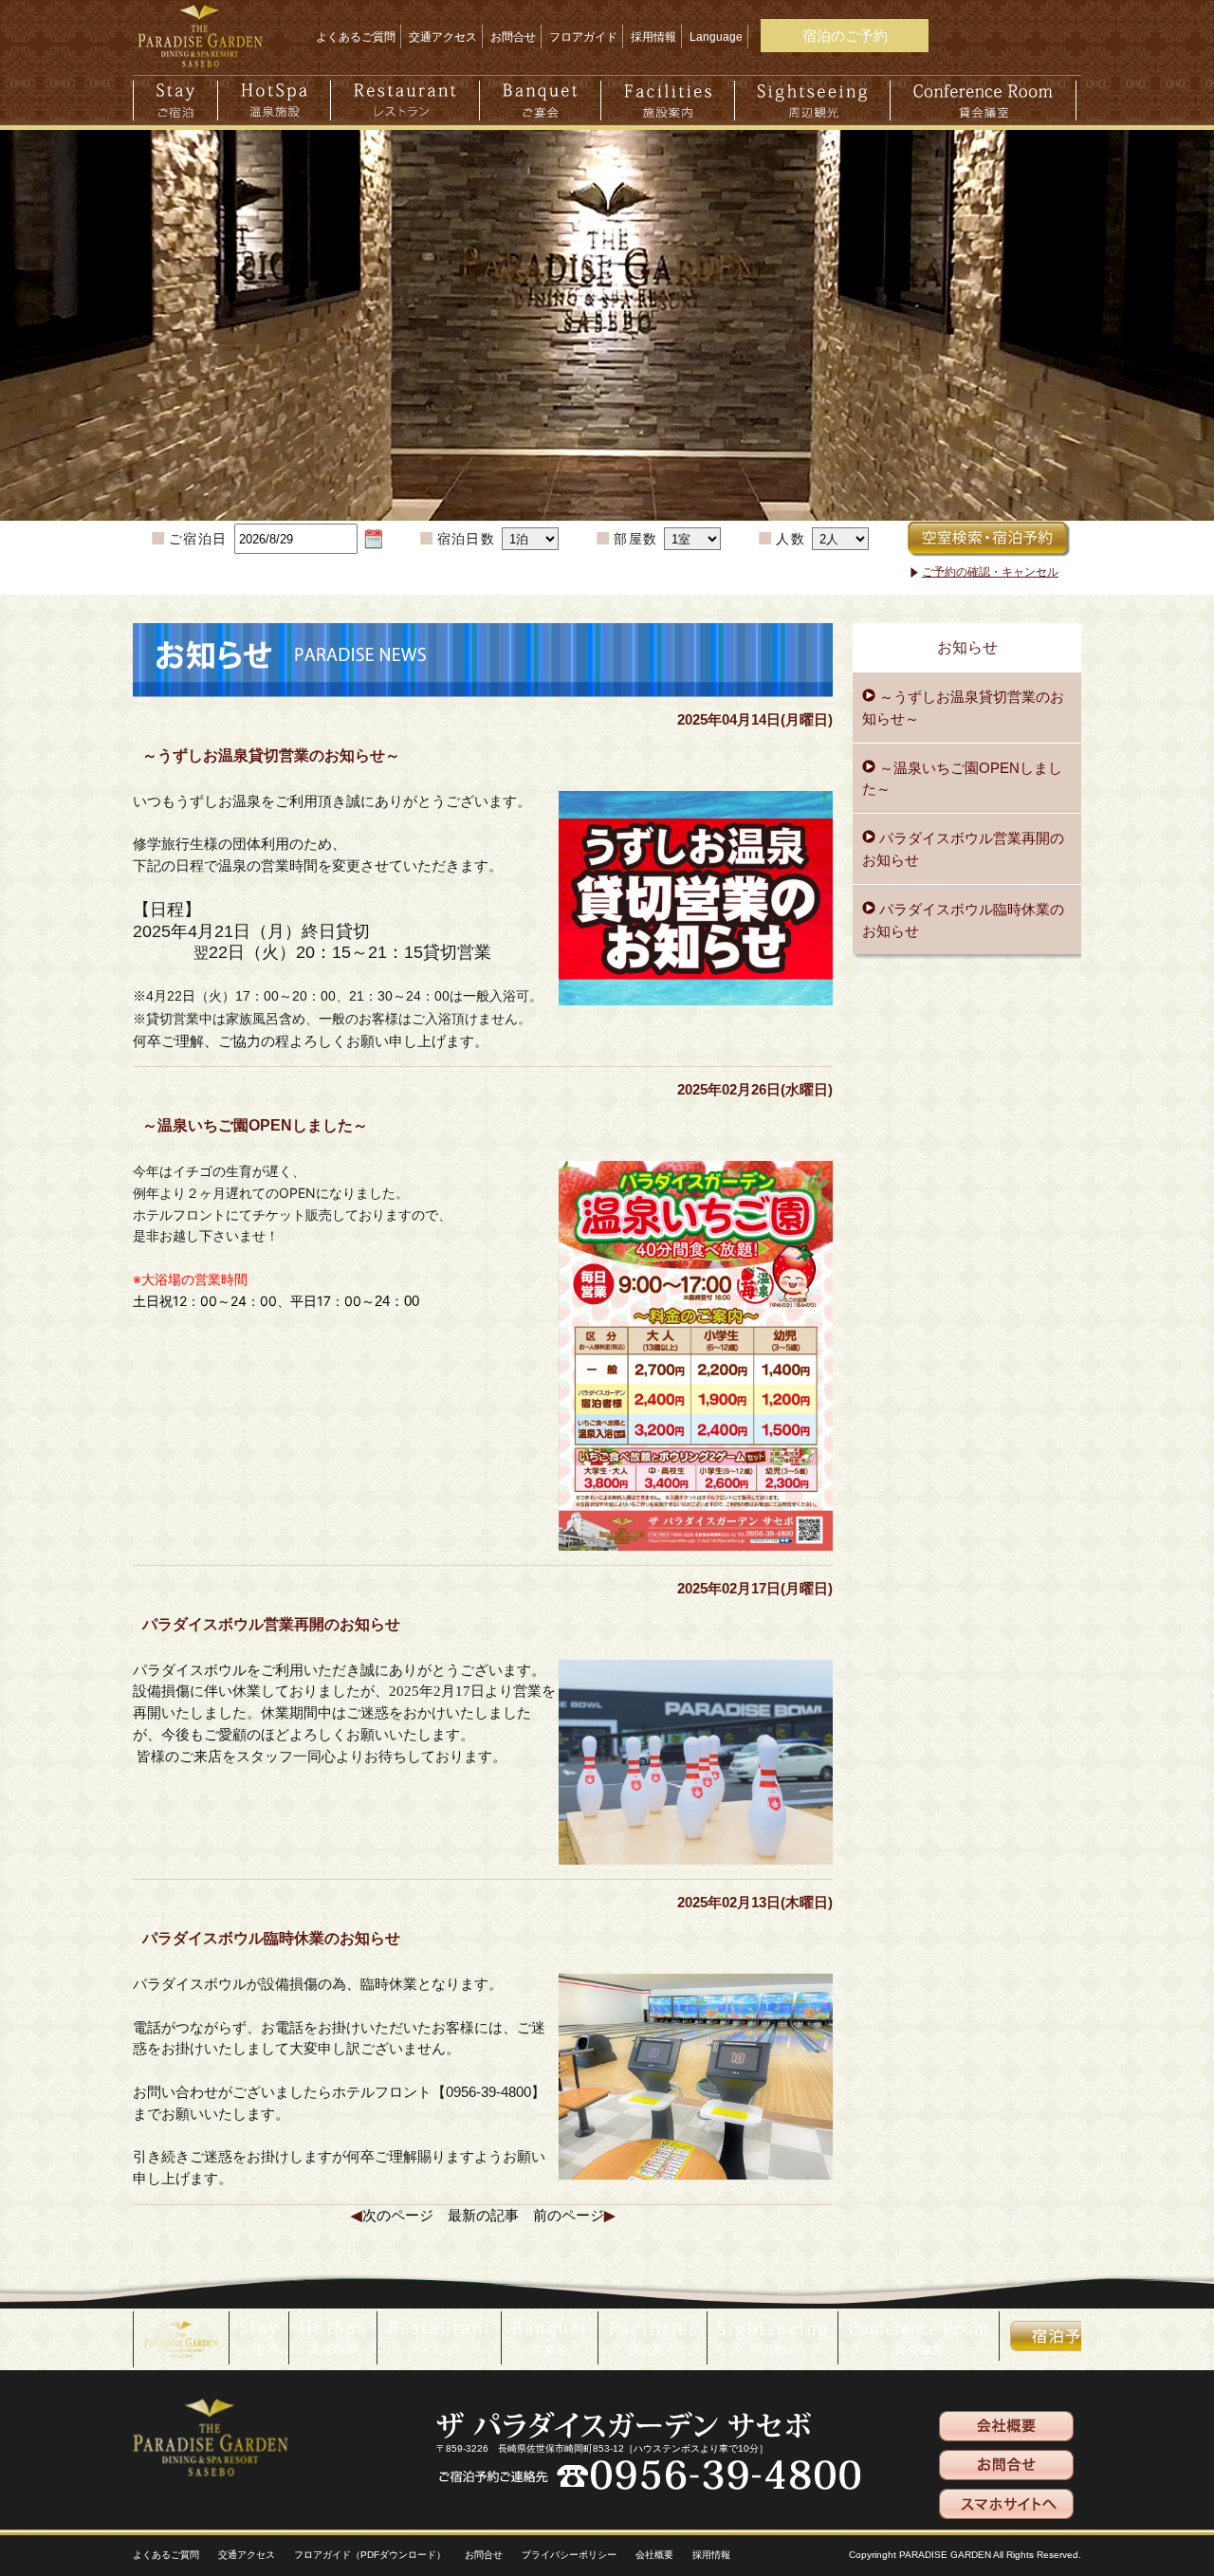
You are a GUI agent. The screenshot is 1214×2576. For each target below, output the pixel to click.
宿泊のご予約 (845, 36)
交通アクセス (443, 37)
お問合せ (513, 37)
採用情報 (653, 37)
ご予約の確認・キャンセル (990, 572)
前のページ (569, 2215)
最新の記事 (483, 2215)
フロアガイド (583, 37)
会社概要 (654, 2555)
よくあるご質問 (356, 37)
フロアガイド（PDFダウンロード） (370, 2555)
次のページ (398, 2215)
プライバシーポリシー (569, 2555)
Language (716, 37)
